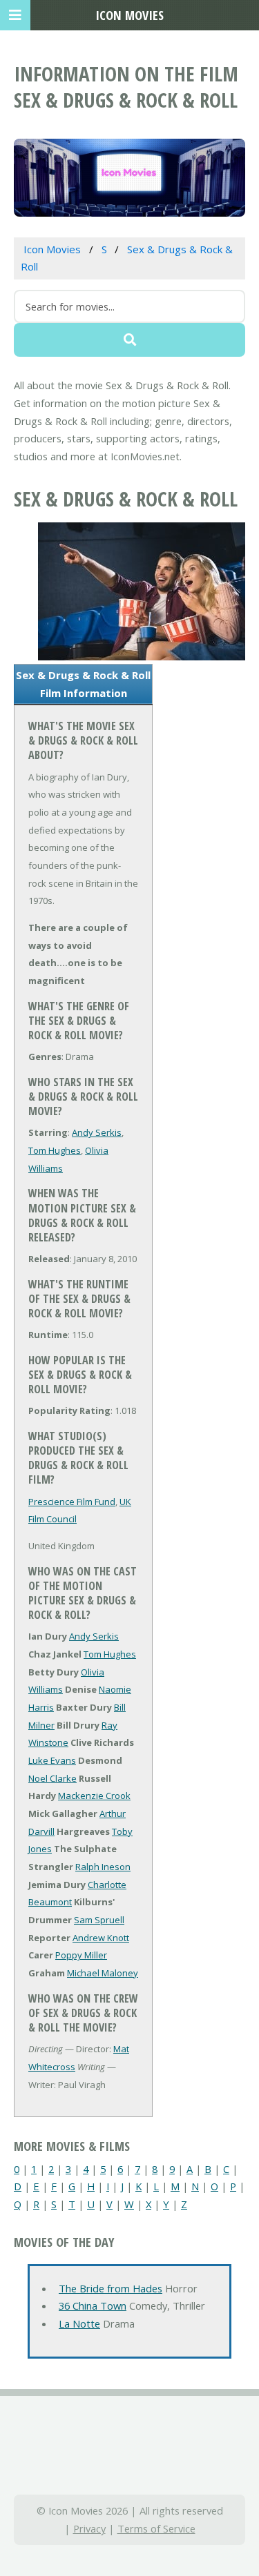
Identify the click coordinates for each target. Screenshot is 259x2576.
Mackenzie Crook (94, 1796)
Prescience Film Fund (72, 1502)
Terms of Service (156, 2528)
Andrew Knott (101, 1938)
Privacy (89, 2528)
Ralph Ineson (103, 1867)
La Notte (79, 2323)
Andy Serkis (97, 1132)
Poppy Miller (81, 1955)
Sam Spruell (99, 1920)
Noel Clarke (52, 1778)
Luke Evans (52, 1760)
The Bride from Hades (111, 2288)
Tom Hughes (55, 1150)
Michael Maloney (103, 1973)
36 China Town (93, 2305)
